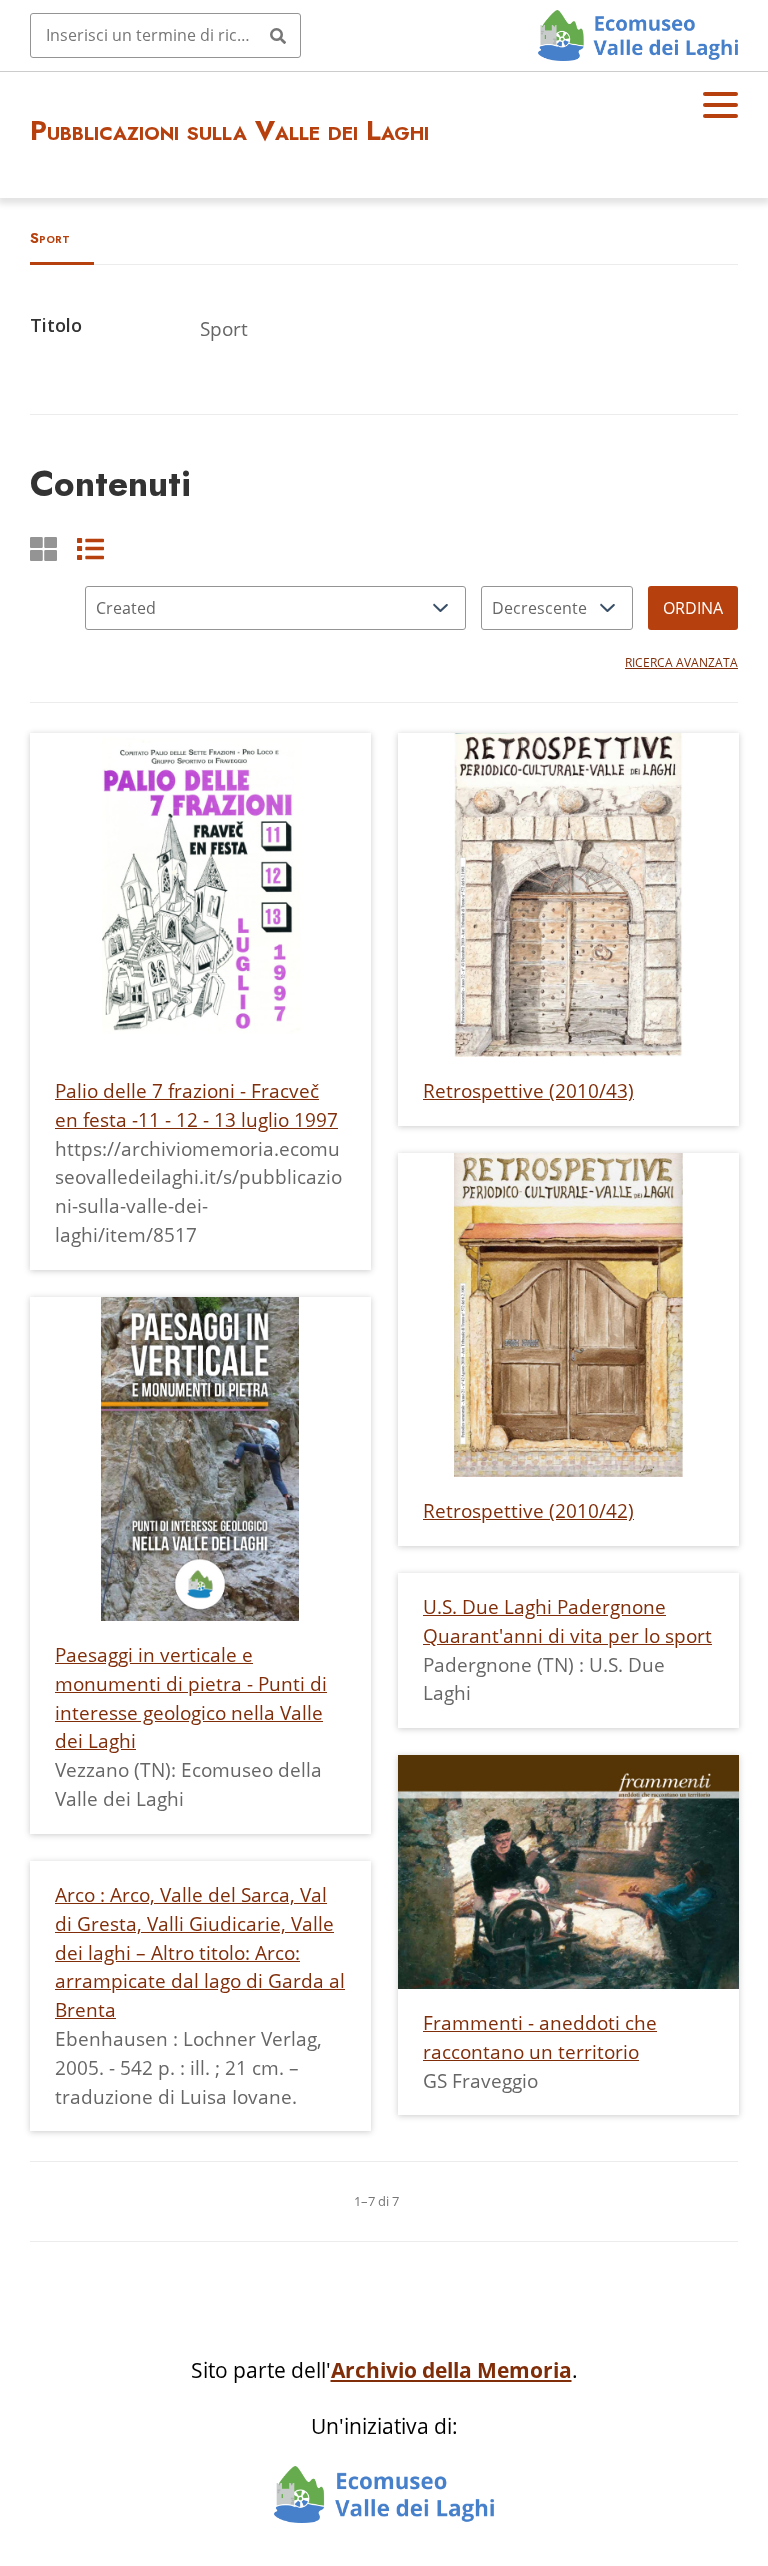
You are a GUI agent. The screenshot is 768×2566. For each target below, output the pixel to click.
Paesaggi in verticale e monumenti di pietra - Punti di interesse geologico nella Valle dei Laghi (191, 1697)
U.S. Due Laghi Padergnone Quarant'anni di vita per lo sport (567, 1621)
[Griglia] (43, 548)
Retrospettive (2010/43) (528, 1090)
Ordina (693, 608)
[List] (90, 548)
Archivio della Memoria (451, 2370)
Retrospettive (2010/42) (528, 1510)
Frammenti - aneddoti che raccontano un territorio (540, 2037)
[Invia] (278, 35)
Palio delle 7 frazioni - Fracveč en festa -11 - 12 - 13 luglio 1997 (196, 1105)
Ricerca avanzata (681, 662)
